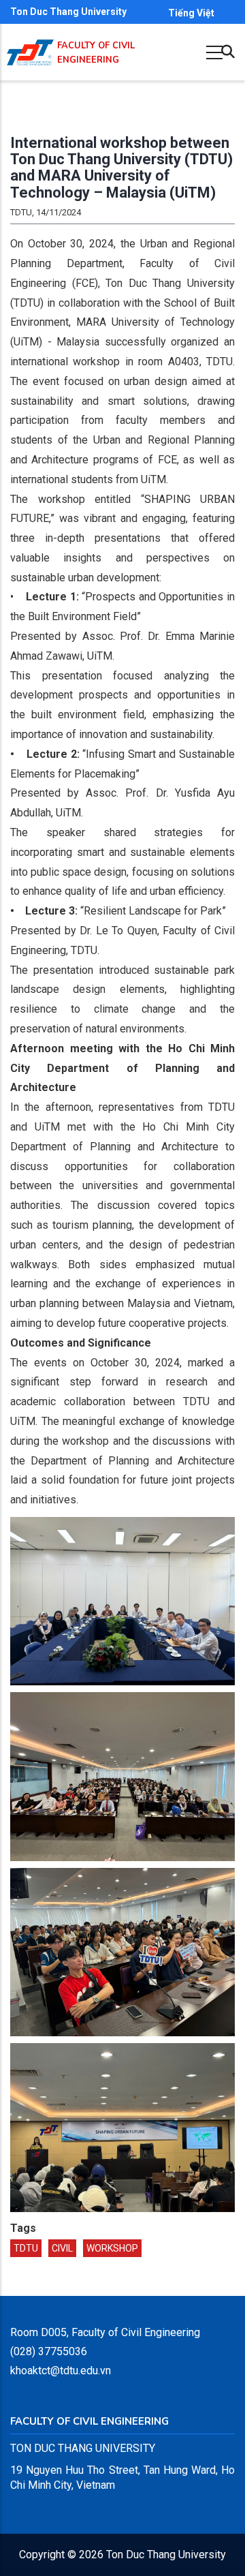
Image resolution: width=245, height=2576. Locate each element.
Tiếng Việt (191, 13)
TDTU (26, 2248)
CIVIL (62, 2248)
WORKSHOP (112, 2248)
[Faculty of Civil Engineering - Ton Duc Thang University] (30, 52)
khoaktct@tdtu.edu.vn (61, 2371)
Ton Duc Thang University (68, 12)
